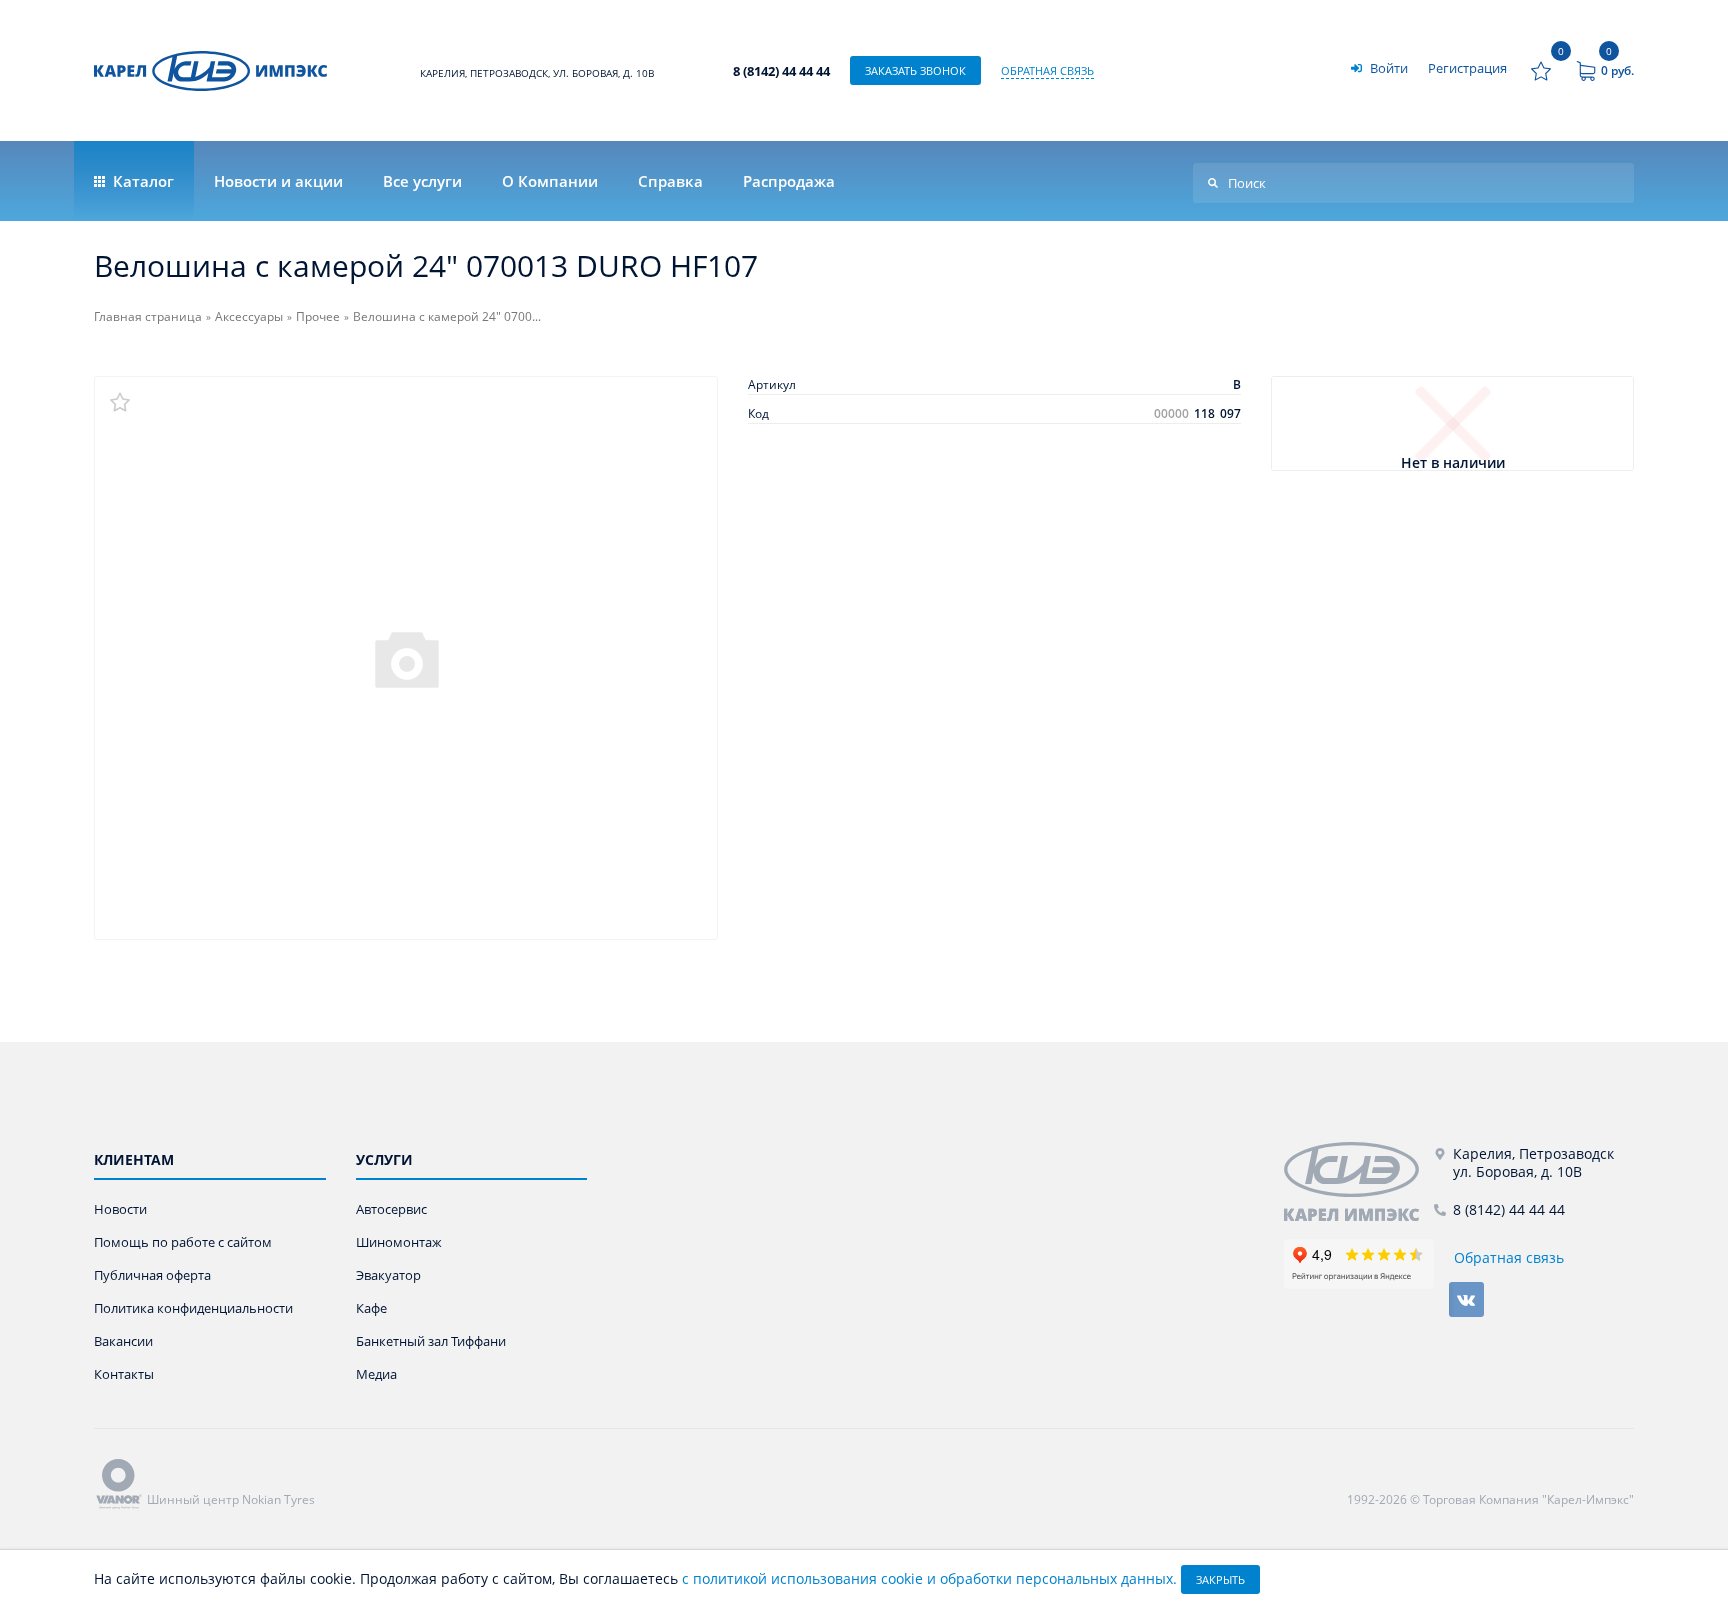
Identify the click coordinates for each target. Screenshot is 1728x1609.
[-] (1359, 1181)
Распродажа (789, 181)
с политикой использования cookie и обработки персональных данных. (929, 1578)
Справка (670, 181)
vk (1466, 1299)
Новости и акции (278, 181)
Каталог (141, 181)
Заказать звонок (915, 70)
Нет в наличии (1453, 463)
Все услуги (422, 181)
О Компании (550, 181)
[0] (1541, 71)
